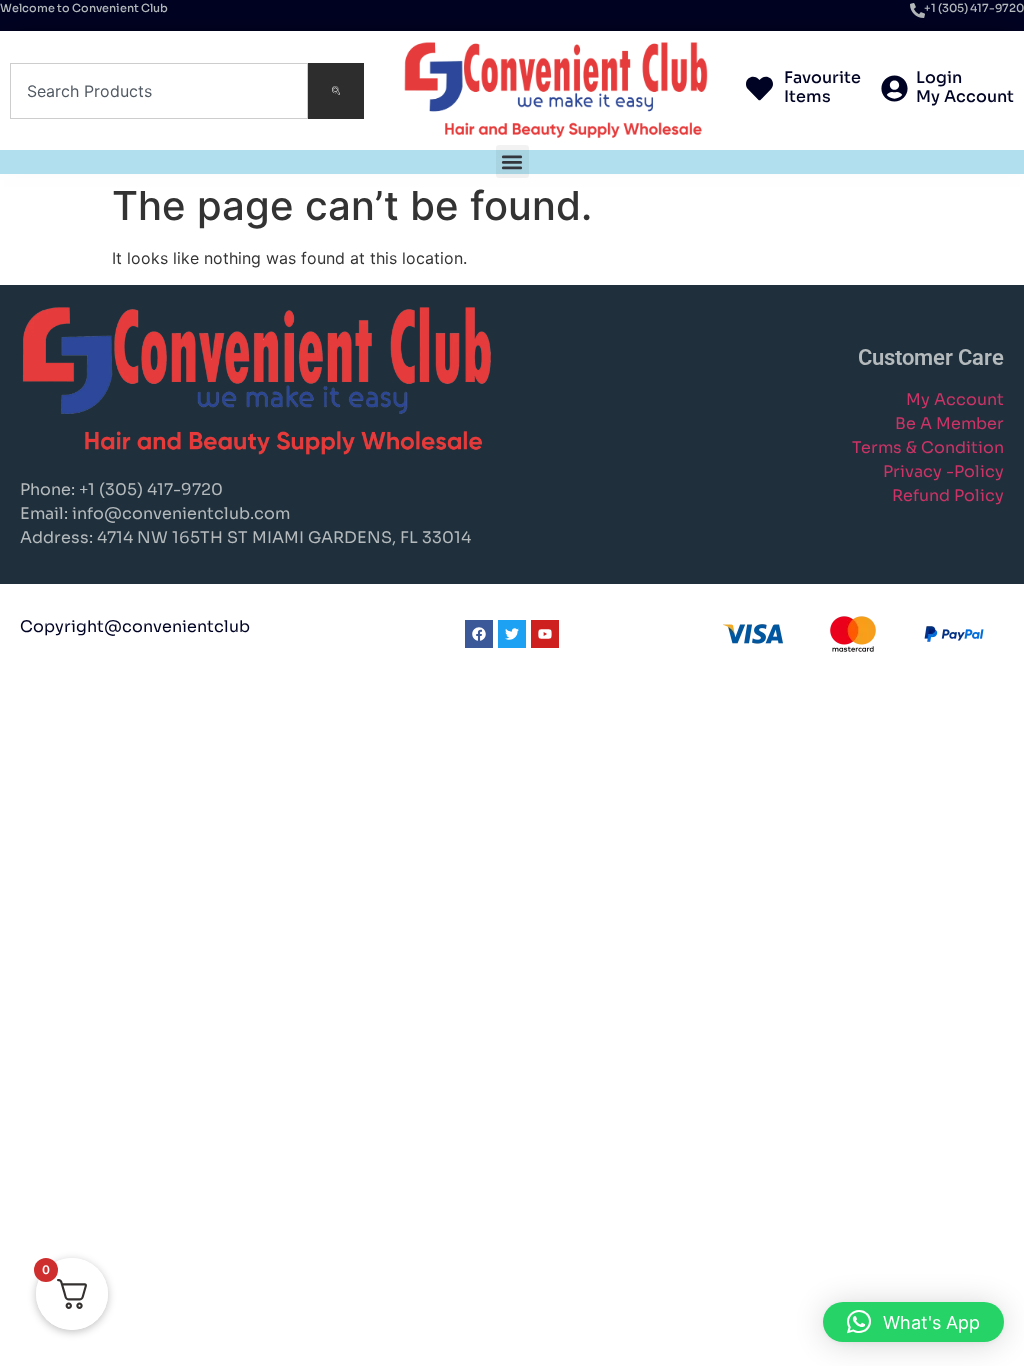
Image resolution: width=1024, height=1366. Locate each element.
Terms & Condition (928, 447)
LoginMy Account (965, 87)
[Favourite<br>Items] (759, 90)
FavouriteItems (822, 87)
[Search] (336, 91)
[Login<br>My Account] (894, 90)
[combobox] (159, 91)
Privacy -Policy (943, 471)
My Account (955, 399)
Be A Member (949, 423)
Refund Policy (948, 495)
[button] (512, 161)
